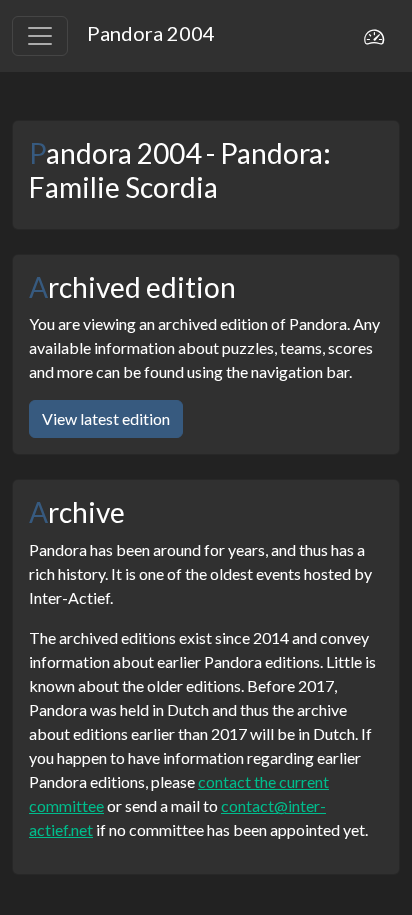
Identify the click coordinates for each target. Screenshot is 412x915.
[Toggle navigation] (40, 36)
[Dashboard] (374, 36)
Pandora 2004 (151, 33)
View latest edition (106, 418)
